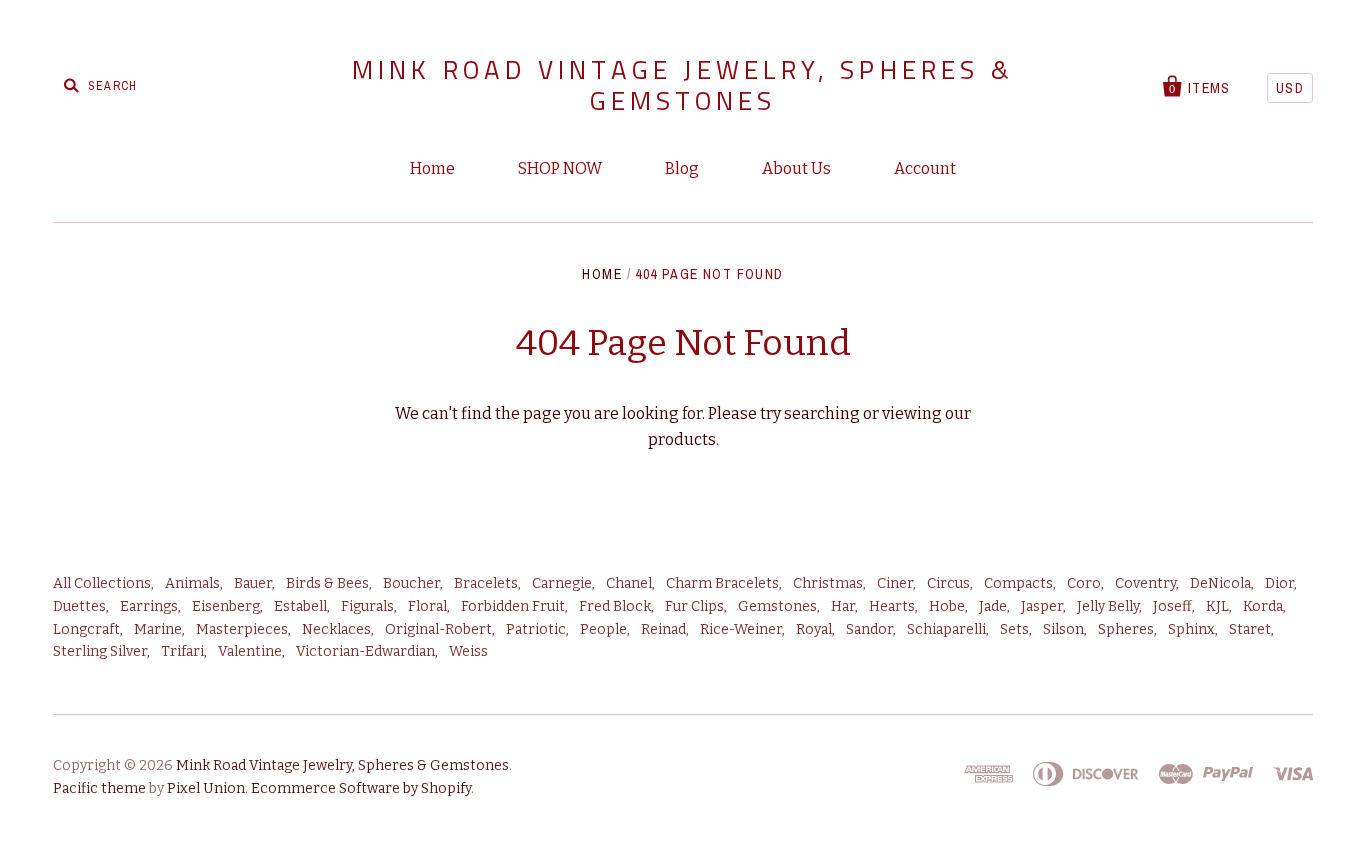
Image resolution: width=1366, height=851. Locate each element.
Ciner (895, 583)
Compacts (1018, 583)
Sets (1014, 629)
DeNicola (1220, 583)
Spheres (1126, 629)
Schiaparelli (946, 629)
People (603, 629)
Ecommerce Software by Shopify (361, 788)
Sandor (869, 629)
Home (432, 168)
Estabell (300, 606)
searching (822, 413)
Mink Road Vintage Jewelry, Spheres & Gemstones (683, 85)
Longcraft (86, 629)
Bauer (253, 583)
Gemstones (777, 606)
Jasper (1042, 606)
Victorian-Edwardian (365, 651)
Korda (1263, 606)
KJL (1217, 606)
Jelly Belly (1108, 606)
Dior (1279, 583)
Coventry (1145, 583)
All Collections (102, 583)
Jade (993, 606)
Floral (427, 606)
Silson (1063, 629)
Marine (158, 629)
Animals (192, 583)
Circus (948, 583)
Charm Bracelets (722, 583)
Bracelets (486, 583)
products (682, 439)
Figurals (367, 606)
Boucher (411, 583)
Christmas (828, 583)
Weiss (468, 651)
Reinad (663, 629)
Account (925, 168)
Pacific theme (99, 788)
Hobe (947, 606)
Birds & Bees (327, 583)
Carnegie (562, 583)
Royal (814, 629)
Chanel (629, 583)
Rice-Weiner (741, 629)
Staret (1250, 629)
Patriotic (536, 629)
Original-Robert (438, 629)
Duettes (79, 606)
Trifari (182, 651)
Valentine (250, 651)
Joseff (1172, 606)
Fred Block (615, 606)
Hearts (892, 606)
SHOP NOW (560, 168)
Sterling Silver (100, 651)
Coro (1084, 583)
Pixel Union (206, 788)
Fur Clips (694, 606)
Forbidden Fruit (513, 606)
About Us (796, 168)
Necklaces (336, 629)
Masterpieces (242, 629)
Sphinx (1191, 629)
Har (843, 606)
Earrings (149, 606)
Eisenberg (226, 606)
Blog (682, 168)
